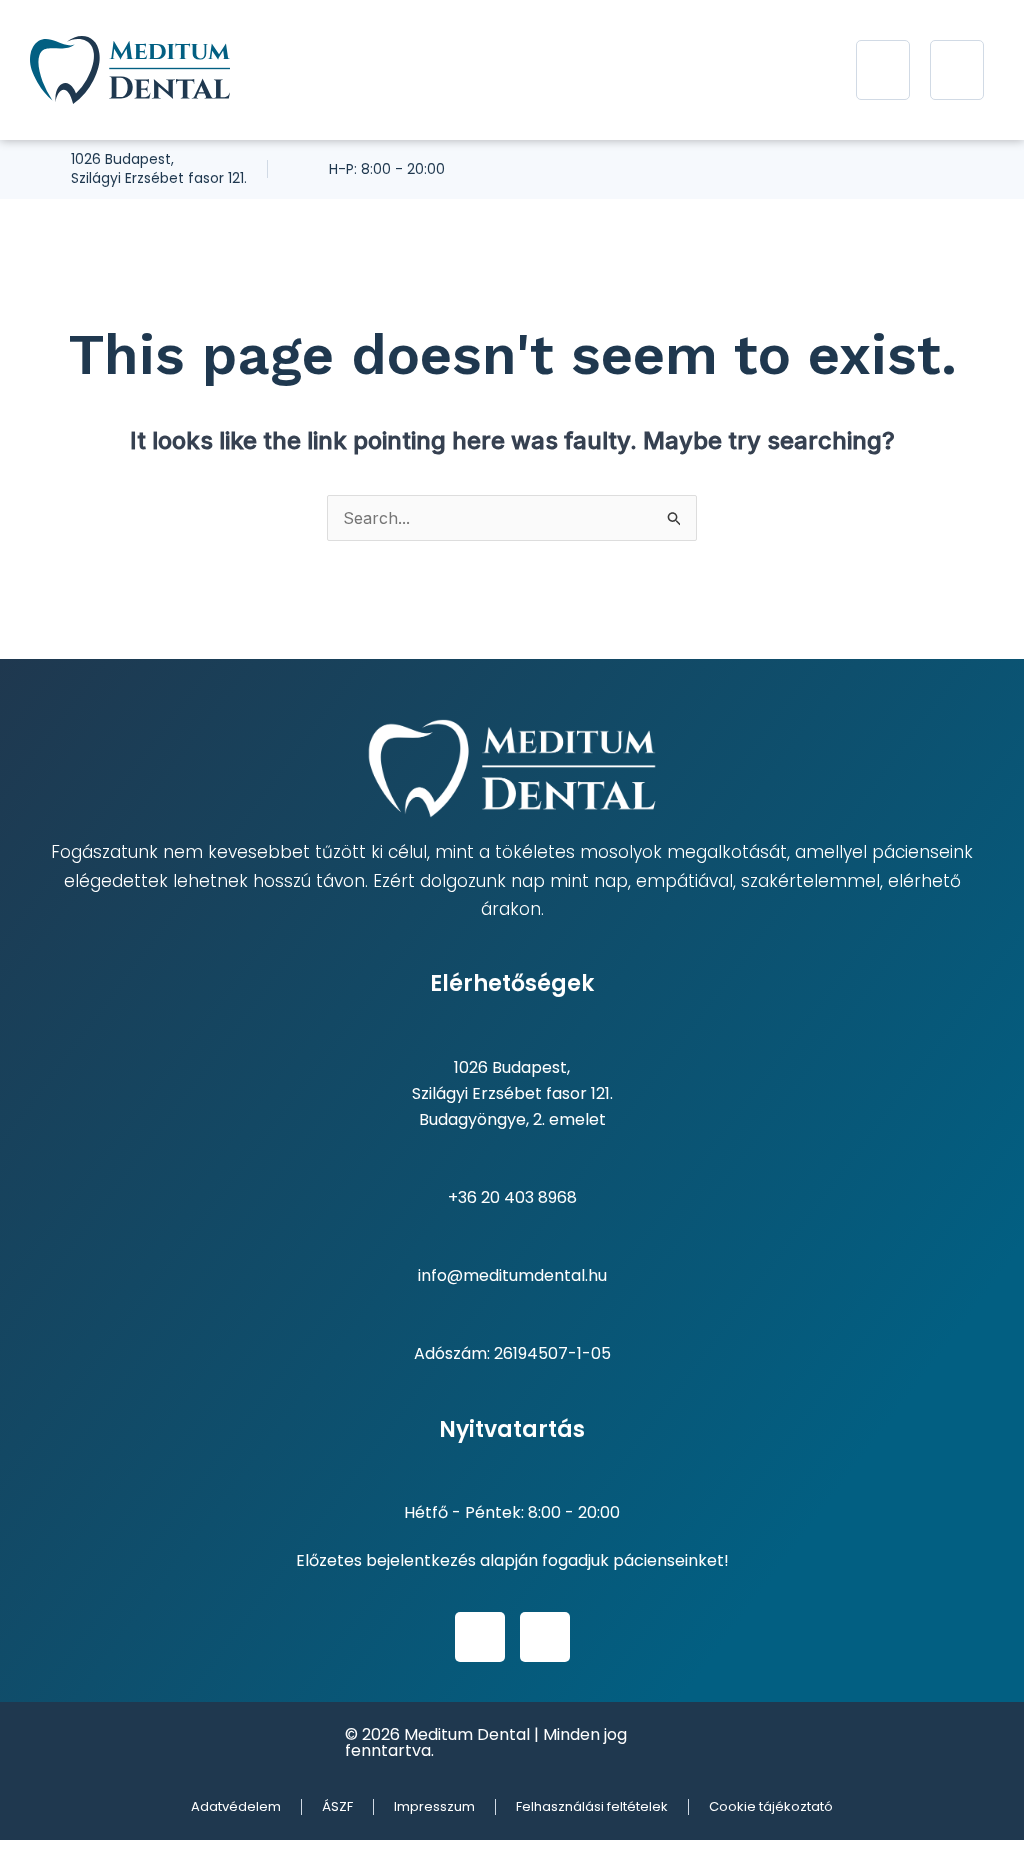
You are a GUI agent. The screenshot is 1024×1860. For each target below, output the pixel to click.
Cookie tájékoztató (771, 1806)
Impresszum (434, 1806)
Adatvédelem (236, 1806)
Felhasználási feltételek (592, 1806)
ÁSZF (337, 1806)
